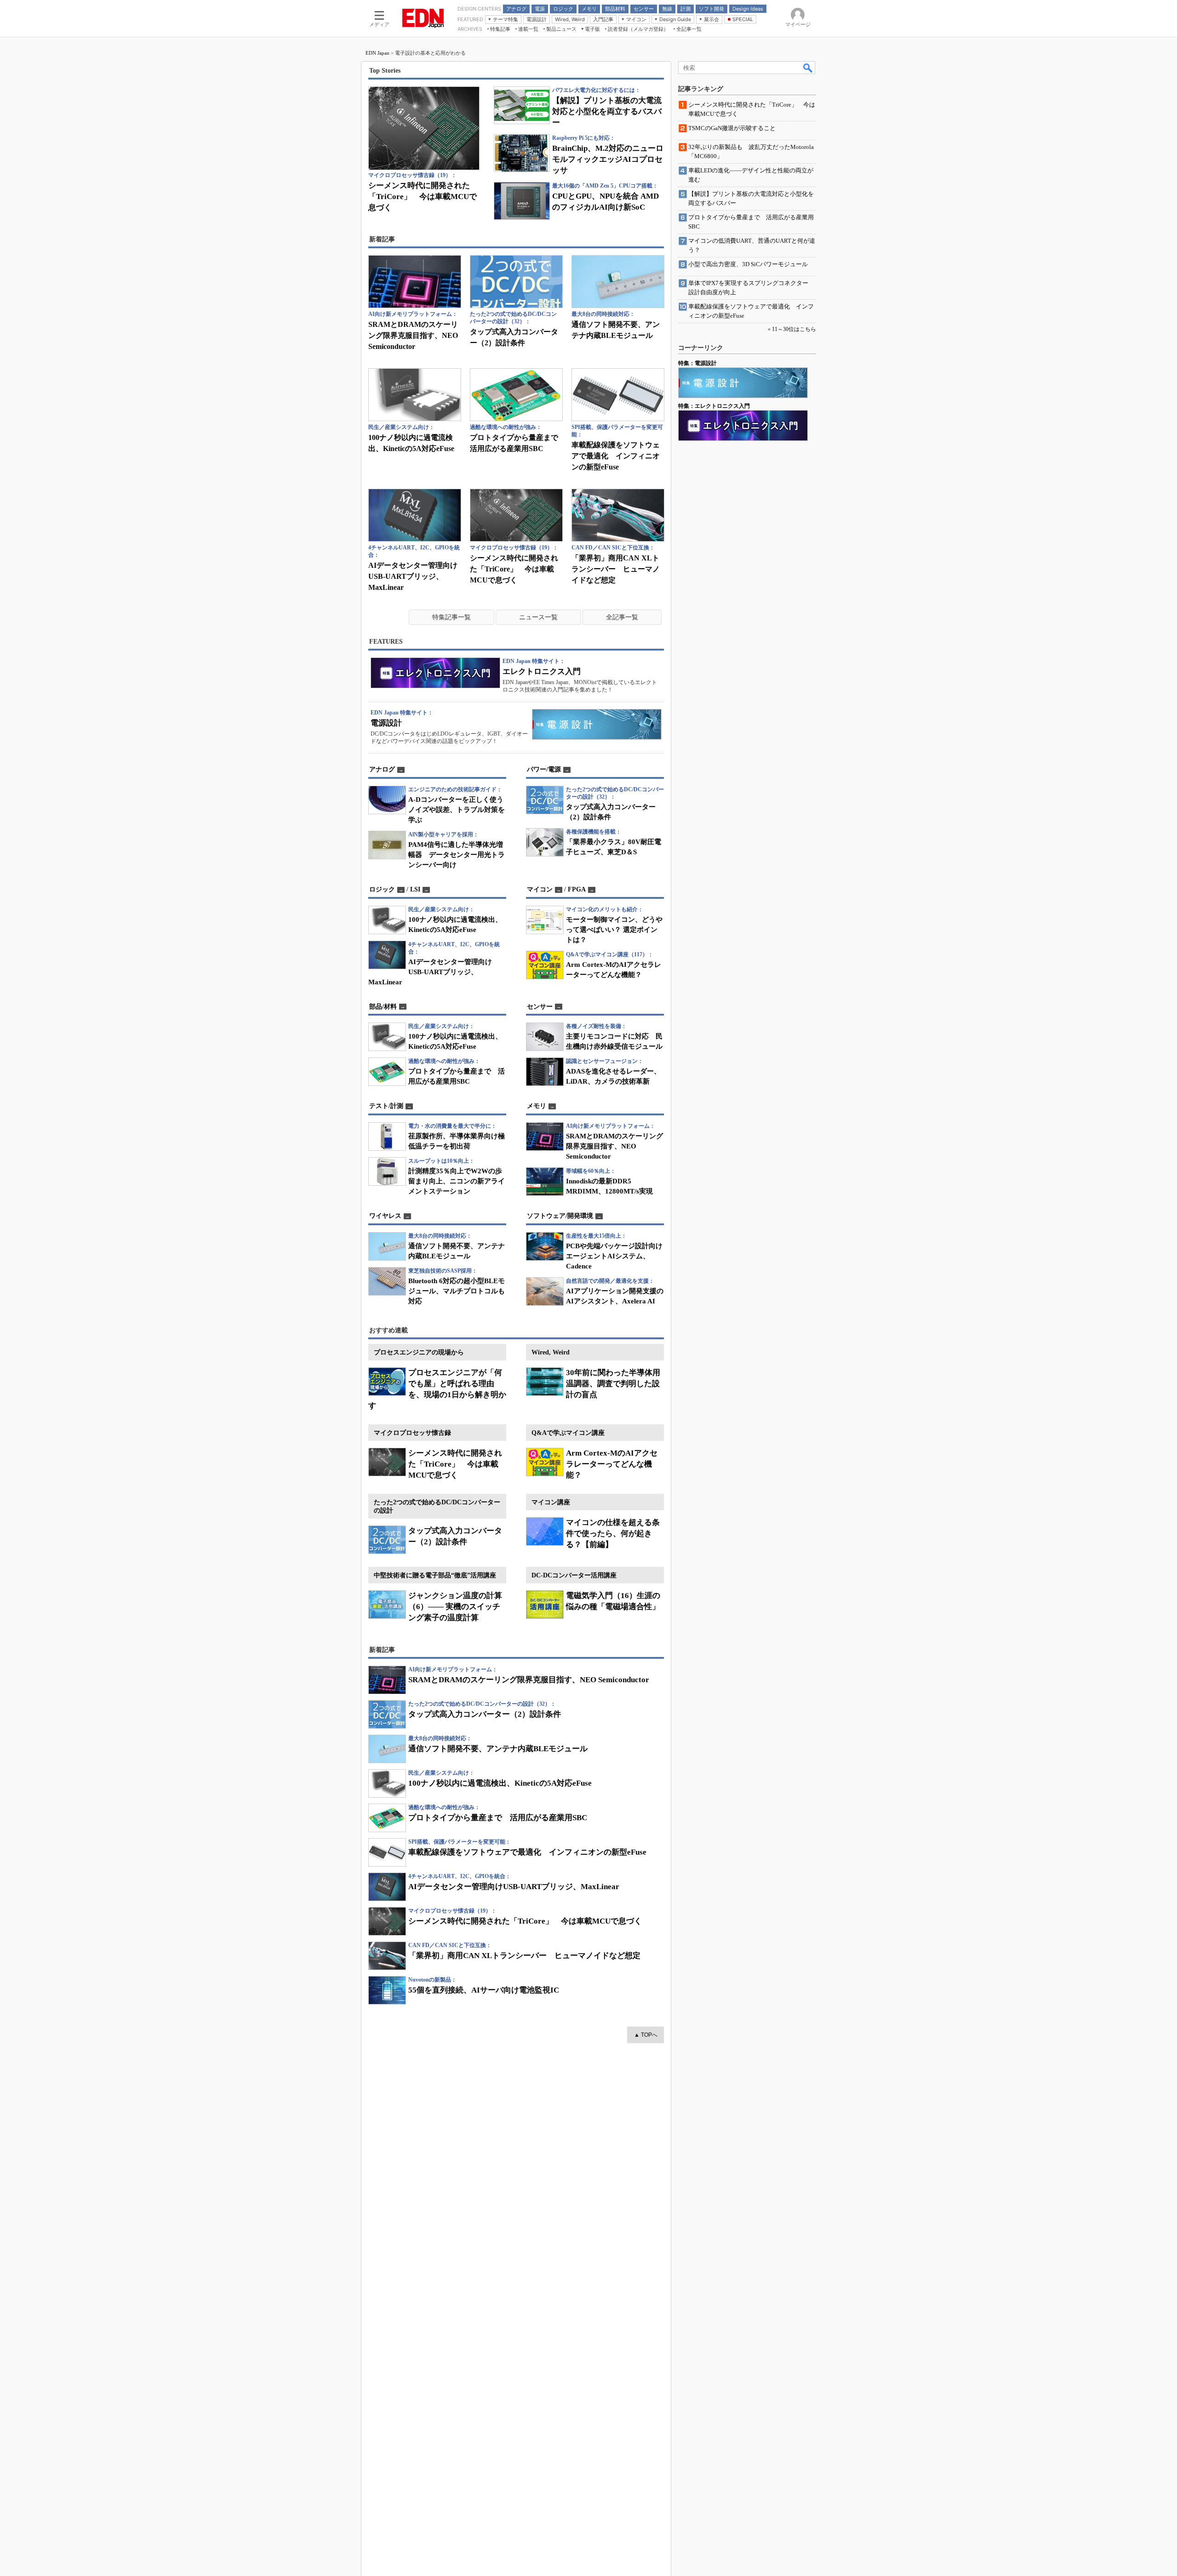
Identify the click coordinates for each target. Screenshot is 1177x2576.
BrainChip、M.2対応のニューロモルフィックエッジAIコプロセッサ (608, 159)
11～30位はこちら (794, 329)
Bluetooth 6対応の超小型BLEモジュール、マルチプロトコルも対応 (457, 1291)
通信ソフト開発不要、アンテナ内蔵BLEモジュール (498, 1749)
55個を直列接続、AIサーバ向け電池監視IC (484, 1990)
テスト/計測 (386, 1106)
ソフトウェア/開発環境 (560, 1216)
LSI (415, 889)
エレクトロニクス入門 (542, 671)
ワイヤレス (385, 1216)
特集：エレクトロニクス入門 (714, 406)
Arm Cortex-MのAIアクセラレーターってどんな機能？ (612, 1464)
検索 (808, 68)
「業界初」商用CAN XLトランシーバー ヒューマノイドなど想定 (616, 569)
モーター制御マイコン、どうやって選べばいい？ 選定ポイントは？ (614, 930)
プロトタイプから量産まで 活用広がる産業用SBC (498, 1818)
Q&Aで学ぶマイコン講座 (568, 1433)
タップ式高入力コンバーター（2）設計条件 (485, 1714)
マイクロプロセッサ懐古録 (412, 1433)
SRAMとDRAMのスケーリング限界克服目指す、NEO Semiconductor (413, 335)
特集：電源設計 (697, 363)
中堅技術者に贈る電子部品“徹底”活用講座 (435, 1575)
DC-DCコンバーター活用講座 (574, 1575)
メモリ (537, 1106)
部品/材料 (383, 1007)
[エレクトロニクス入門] (435, 673)
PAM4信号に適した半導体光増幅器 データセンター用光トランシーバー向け (457, 855)
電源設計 (386, 723)
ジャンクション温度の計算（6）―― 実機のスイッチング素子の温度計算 (455, 1607)
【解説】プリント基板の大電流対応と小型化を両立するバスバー (607, 111)
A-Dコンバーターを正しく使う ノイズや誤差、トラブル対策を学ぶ (459, 810)
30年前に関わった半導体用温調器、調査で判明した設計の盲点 (613, 1384)
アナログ (382, 769)
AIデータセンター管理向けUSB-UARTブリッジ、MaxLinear (413, 576)
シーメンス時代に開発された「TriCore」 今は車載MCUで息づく (423, 197)
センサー (540, 1007)
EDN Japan (377, 53)
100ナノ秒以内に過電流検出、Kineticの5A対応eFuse (500, 1783)
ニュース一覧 (538, 617)
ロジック (382, 889)
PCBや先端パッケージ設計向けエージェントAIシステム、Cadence (614, 1256)
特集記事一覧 (451, 617)
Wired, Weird (551, 1352)
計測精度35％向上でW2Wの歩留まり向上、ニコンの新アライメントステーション (457, 1181)
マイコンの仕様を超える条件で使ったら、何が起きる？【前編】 (613, 1534)
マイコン (540, 889)
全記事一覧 (622, 617)
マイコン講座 (551, 1502)
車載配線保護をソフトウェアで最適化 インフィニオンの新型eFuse (616, 456)
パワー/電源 (544, 769)
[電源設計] (597, 724)
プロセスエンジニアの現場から (419, 1352)
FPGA (577, 889)
